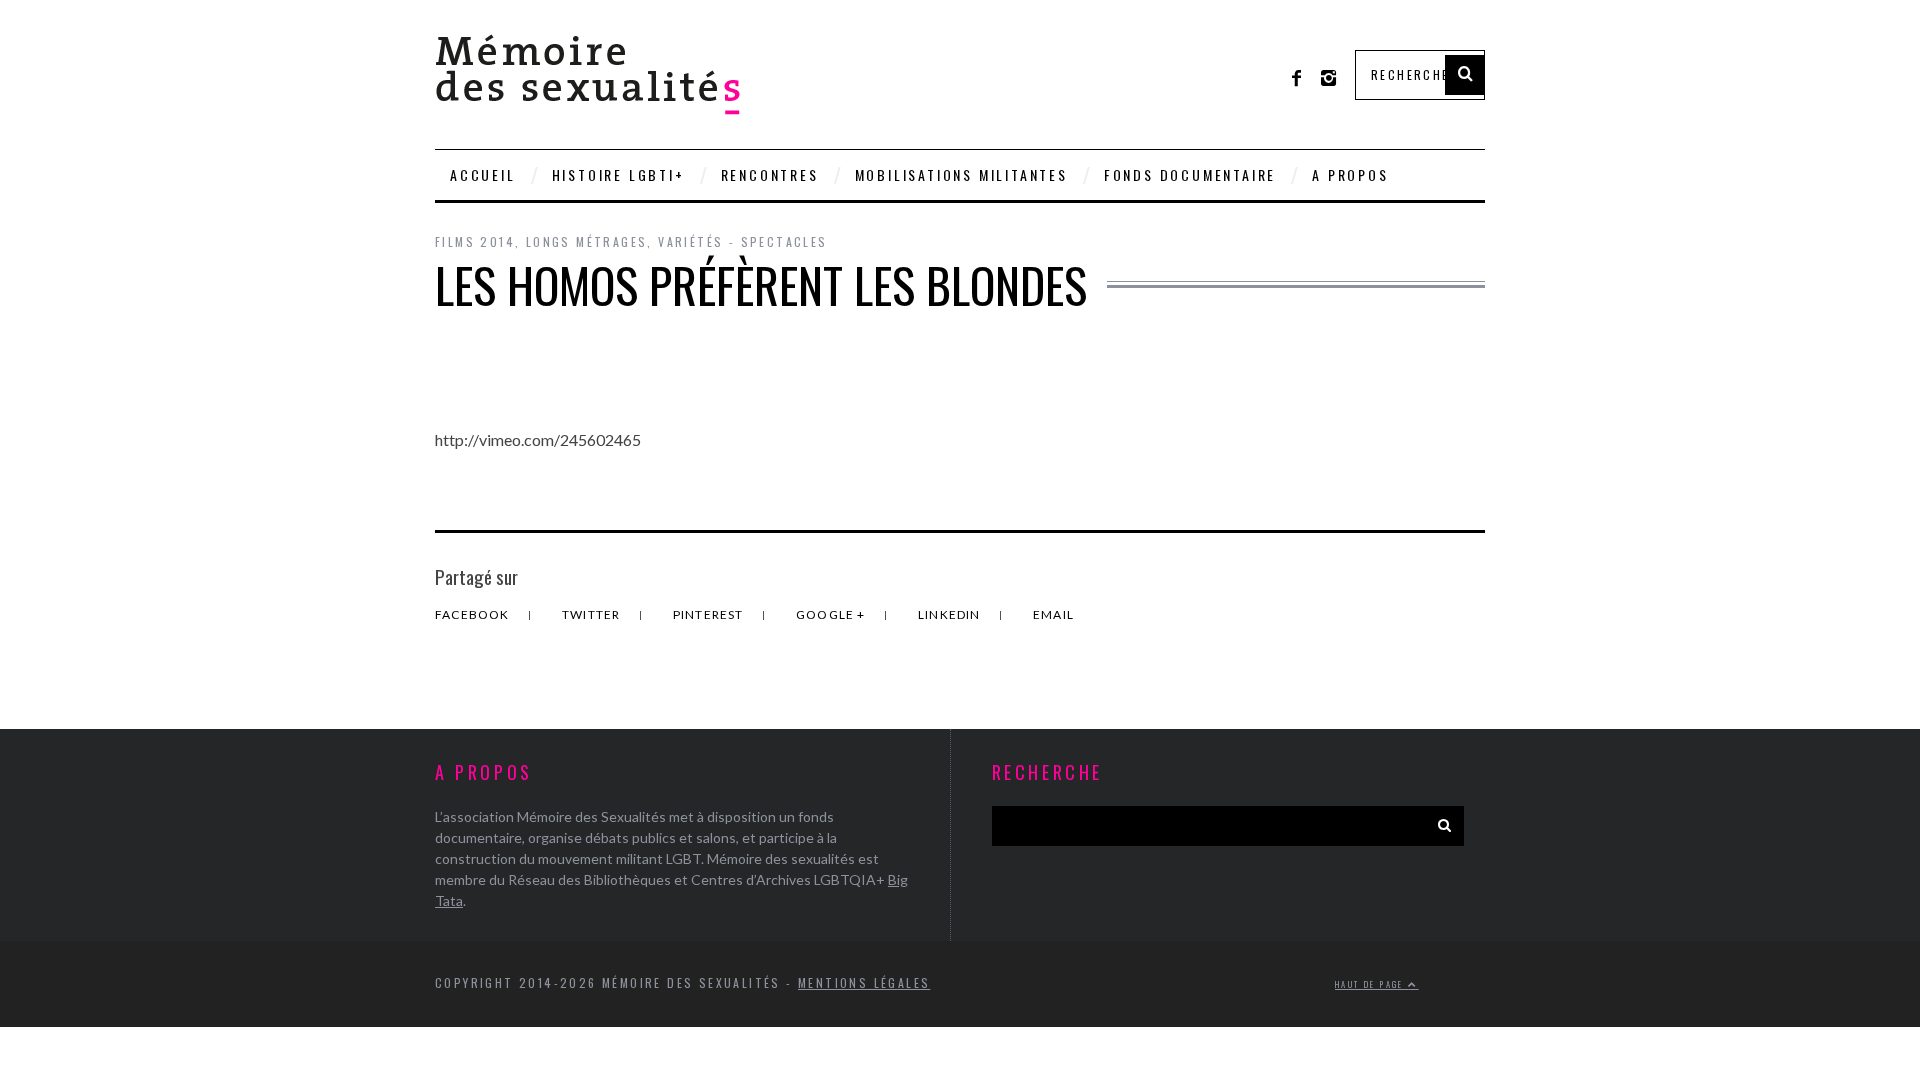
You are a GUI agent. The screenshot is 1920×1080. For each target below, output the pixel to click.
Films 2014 (475, 241)
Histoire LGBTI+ (618, 174)
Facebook (474, 614)
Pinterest (710, 614)
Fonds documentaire (1190, 174)
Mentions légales (864, 982)
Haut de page (1371, 984)
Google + (832, 614)
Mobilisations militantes (961, 174)
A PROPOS (1350, 174)
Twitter (593, 614)
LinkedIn (951, 614)
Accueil (483, 174)
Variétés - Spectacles (742, 241)
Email (1053, 614)
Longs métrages (587, 241)
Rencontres (770, 174)
